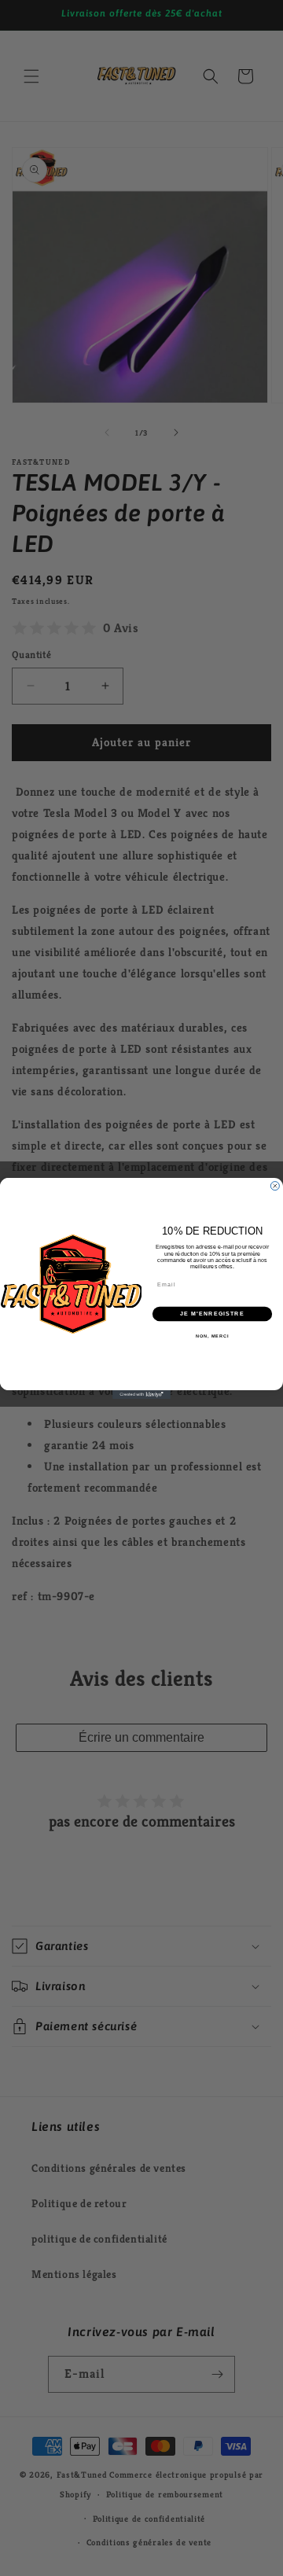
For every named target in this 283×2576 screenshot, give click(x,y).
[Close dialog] (275, 1185)
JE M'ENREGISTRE (212, 1313)
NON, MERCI (212, 1335)
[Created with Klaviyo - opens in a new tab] (141, 1394)
